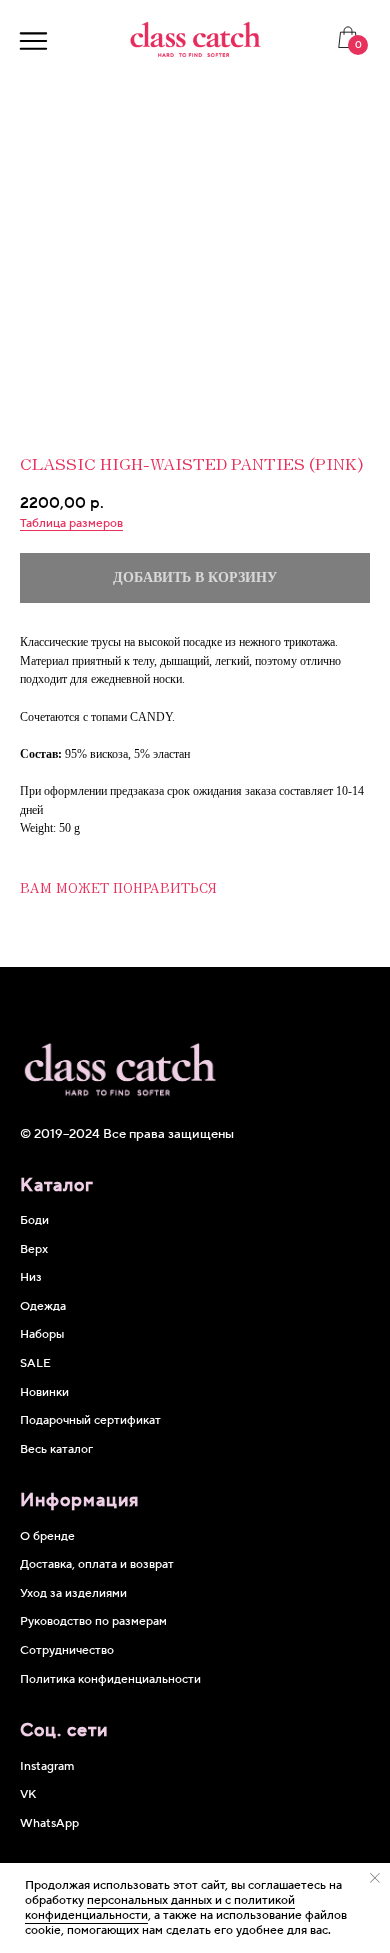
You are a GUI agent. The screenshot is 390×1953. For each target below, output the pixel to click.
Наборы (42, 1334)
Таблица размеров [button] (71, 523)
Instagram (47, 1766)
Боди (34, 1220)
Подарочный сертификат (90, 1420)
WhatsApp (49, 1823)
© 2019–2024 (61, 1134)
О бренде (47, 1536)
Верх (34, 1249)
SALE (35, 1363)
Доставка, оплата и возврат (97, 1564)
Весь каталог (56, 1449)
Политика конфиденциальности (110, 1679)
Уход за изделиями (73, 1593)
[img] (33, 40)
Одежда (43, 1306)
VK (28, 1794)
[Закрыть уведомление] (375, 1878)
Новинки (44, 1392)
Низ (31, 1277)
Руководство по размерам (93, 1621)
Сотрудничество (67, 1650)
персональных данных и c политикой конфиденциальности (160, 1908)
